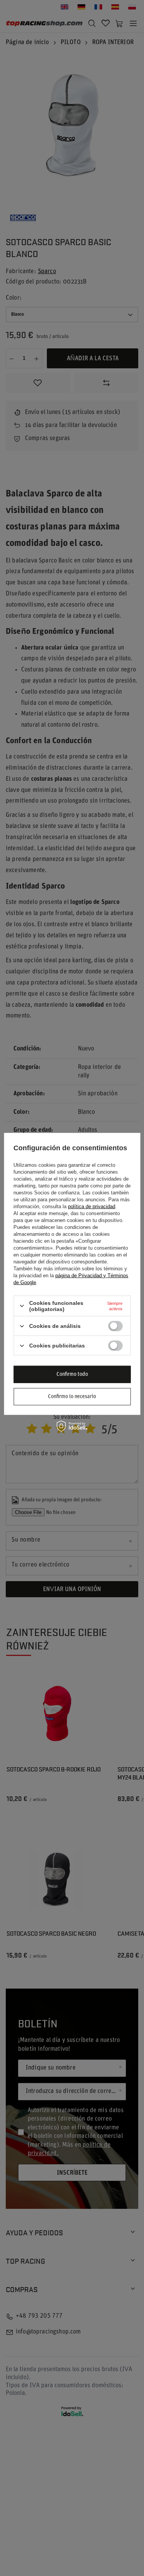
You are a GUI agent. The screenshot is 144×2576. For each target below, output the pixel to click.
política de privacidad (92, 1206)
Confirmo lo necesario (72, 1396)
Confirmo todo (72, 1374)
